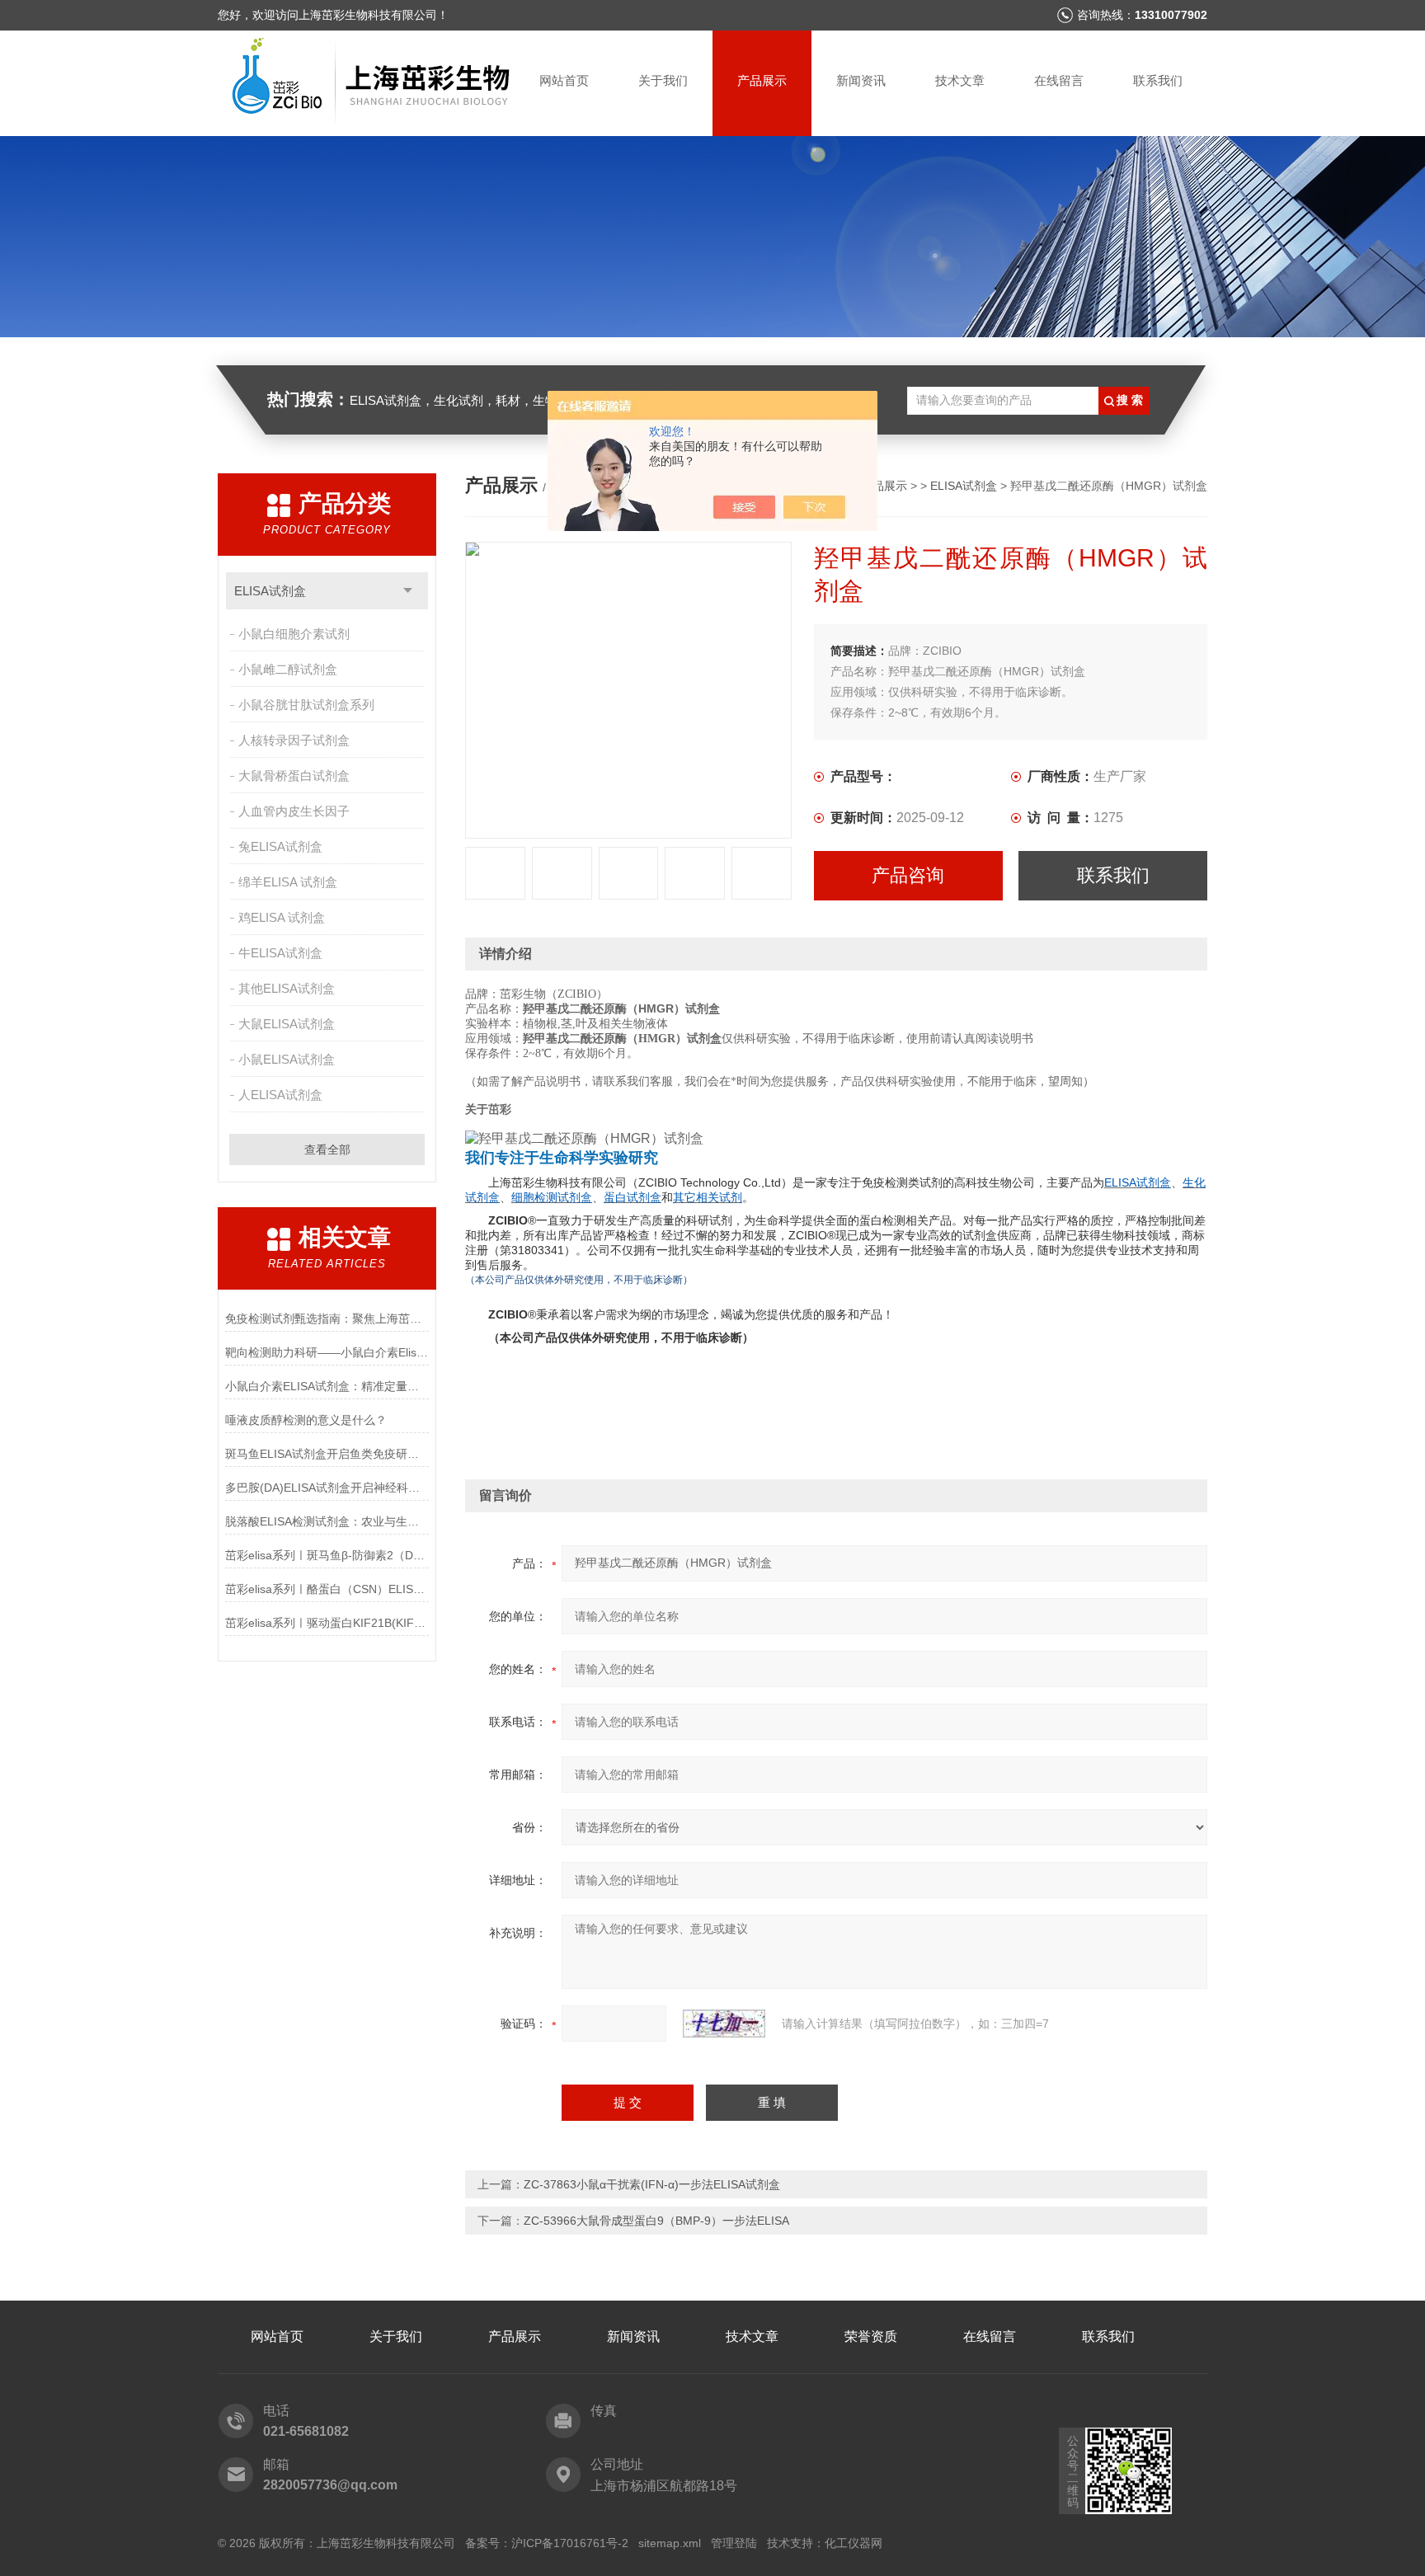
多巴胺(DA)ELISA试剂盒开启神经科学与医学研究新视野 (327, 1488)
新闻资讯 (861, 80)
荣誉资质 (871, 2336)
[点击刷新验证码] (724, 2024)
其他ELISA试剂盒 (287, 988)
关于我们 (663, 80)
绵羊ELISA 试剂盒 (288, 882)
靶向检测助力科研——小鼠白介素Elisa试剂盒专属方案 (327, 1352)
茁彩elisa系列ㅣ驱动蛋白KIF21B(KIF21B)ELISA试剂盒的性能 (327, 1623)
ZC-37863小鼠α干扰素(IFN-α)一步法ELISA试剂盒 (652, 2184)
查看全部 (327, 1149)
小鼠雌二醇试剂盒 (288, 669)
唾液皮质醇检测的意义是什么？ (306, 1420)
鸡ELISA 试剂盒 (282, 917)
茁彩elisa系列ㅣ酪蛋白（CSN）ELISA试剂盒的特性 (327, 1589)
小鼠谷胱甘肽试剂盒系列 (306, 705)
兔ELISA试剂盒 (280, 846)
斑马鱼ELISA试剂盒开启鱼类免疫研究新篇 (327, 1454)
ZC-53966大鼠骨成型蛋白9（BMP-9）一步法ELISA (656, 2221)
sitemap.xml (670, 2543)
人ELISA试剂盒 (280, 1095)
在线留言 (1059, 80)
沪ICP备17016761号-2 (570, 2543)
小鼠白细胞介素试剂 (294, 634)
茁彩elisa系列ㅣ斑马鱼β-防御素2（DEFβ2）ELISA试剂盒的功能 (327, 1555)
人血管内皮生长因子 (294, 811)
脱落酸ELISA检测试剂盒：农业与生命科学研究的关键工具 (327, 1521)
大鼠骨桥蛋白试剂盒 (294, 776)
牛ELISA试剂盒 (280, 953)
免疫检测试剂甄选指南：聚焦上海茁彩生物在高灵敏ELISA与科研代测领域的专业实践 (327, 1319)
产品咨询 (908, 875)
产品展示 (762, 80)
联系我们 (1158, 80)
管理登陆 (734, 2543)
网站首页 (564, 80)
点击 (408, 591)
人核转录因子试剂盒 (294, 740)
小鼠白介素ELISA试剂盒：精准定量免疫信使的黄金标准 (327, 1386)
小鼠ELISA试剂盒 (287, 1059)
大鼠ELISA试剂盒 (287, 1024)
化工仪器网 (854, 2543)
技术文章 (960, 80)
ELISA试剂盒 (270, 591)
